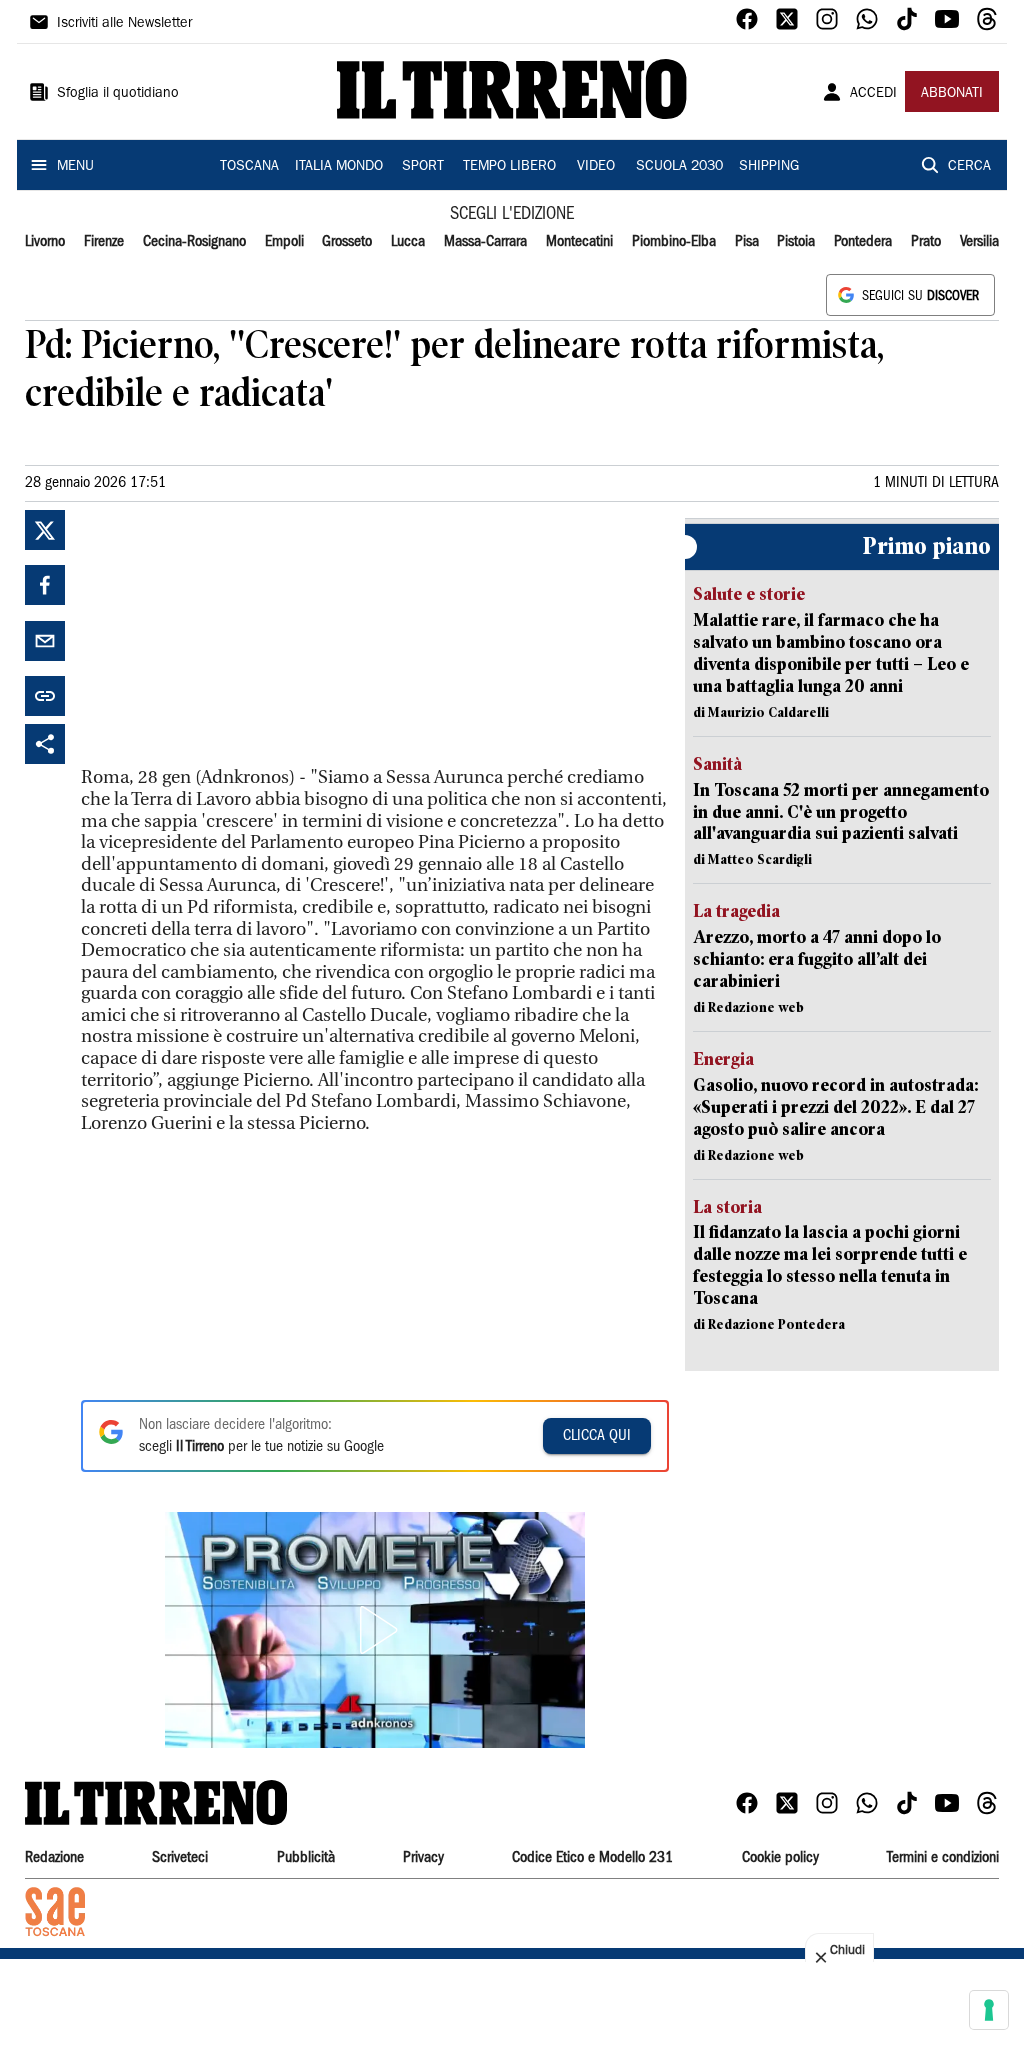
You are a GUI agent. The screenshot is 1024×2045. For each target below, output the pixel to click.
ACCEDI (873, 94)
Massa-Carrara (485, 242)
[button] (375, 1630)
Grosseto (347, 242)
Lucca (408, 242)
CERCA (969, 167)
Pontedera (863, 242)
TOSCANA (249, 167)
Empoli (284, 242)
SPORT (423, 167)
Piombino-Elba (674, 242)
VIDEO (596, 167)
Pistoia (796, 242)
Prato (926, 242)
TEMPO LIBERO (509, 167)
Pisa (747, 242)
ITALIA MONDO (339, 167)
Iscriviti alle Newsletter (124, 24)
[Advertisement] (231, 635)
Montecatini (579, 242)
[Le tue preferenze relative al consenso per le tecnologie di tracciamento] (989, 2010)
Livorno (45, 242)
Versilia (979, 242)
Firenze (104, 242)
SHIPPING (769, 167)
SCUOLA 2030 (679, 167)
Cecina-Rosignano (194, 242)
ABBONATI (952, 94)
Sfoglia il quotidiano (118, 94)
